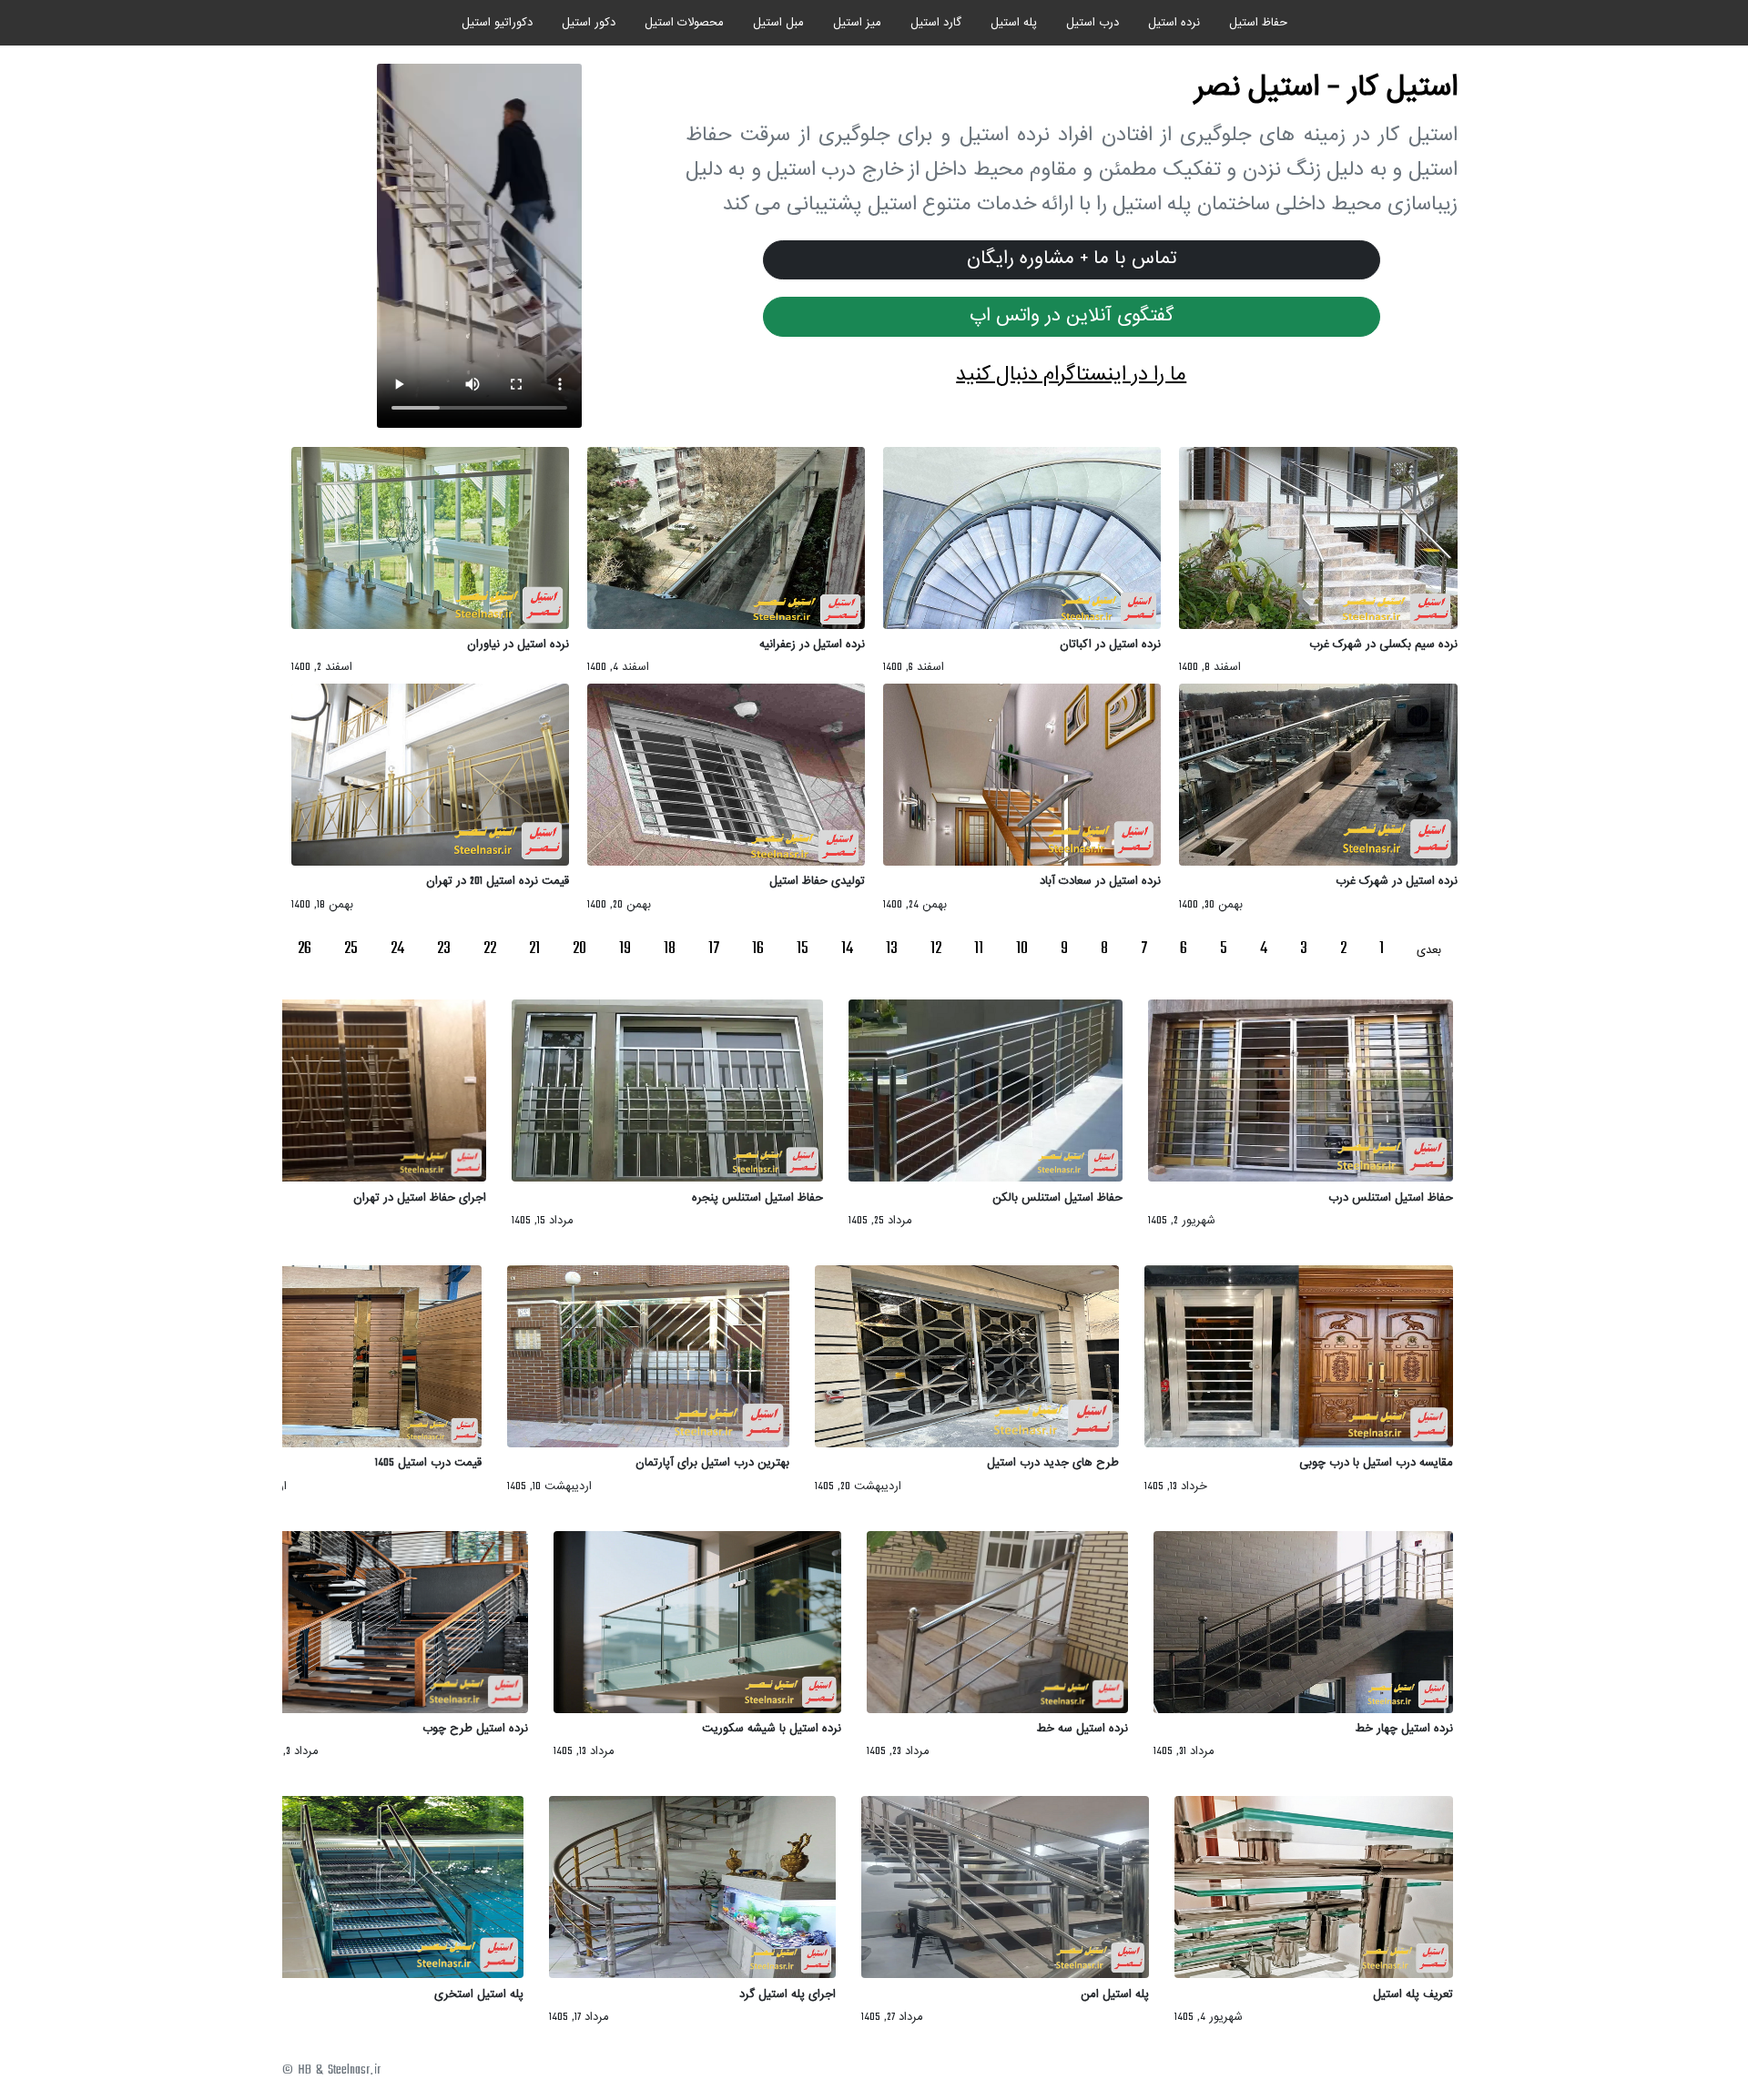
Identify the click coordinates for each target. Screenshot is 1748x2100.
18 (670, 949)
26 (305, 949)
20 (579, 949)
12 (936, 949)
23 (444, 949)
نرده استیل (1174, 23)
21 (534, 949)
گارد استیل (936, 23)
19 (625, 949)
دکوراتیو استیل (497, 23)
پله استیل (1014, 23)
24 (397, 949)
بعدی (1429, 950)
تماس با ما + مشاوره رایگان (1072, 259)
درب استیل (1092, 23)
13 (892, 949)
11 (979, 949)
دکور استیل (589, 23)
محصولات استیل (684, 23)
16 (758, 949)
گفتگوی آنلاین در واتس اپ (1072, 316)
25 (351, 949)
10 (1022, 949)
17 (714, 949)
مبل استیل (778, 23)
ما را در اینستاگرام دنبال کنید (1071, 375)
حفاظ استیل (1258, 23)
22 (490, 949)
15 (803, 949)
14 (847, 949)
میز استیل (857, 23)
